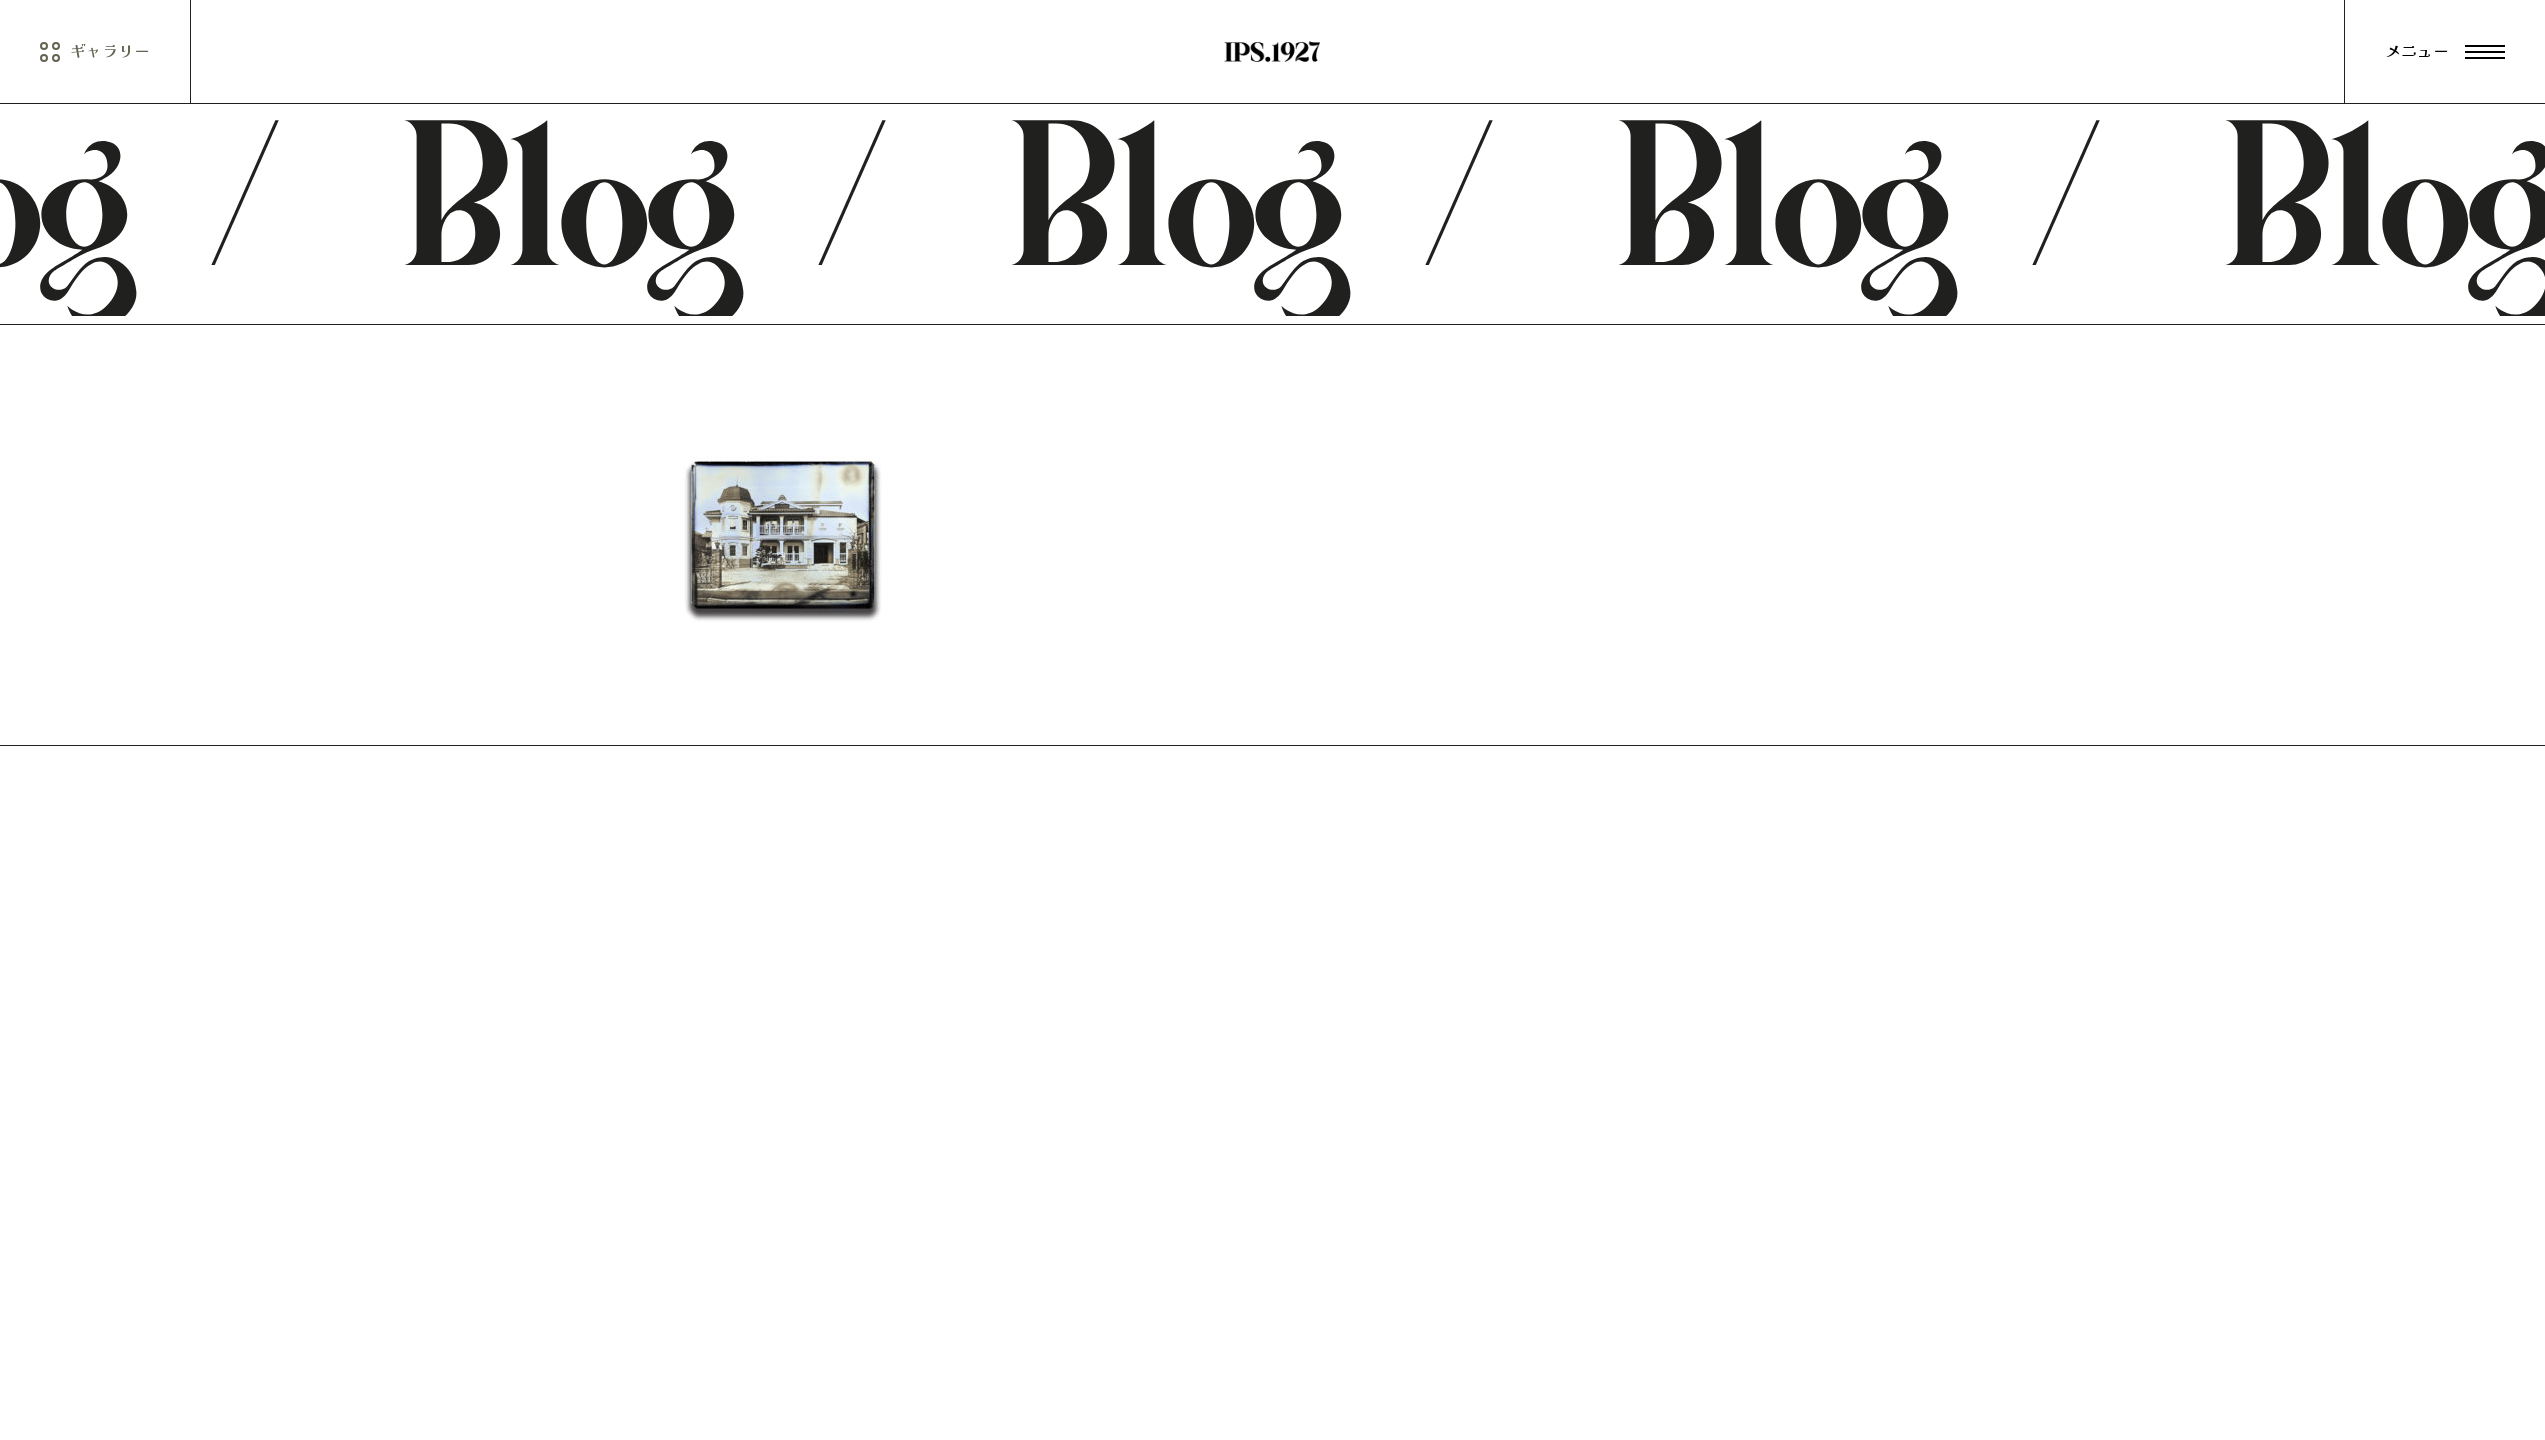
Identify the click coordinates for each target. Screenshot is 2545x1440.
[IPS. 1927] (1272, 52)
